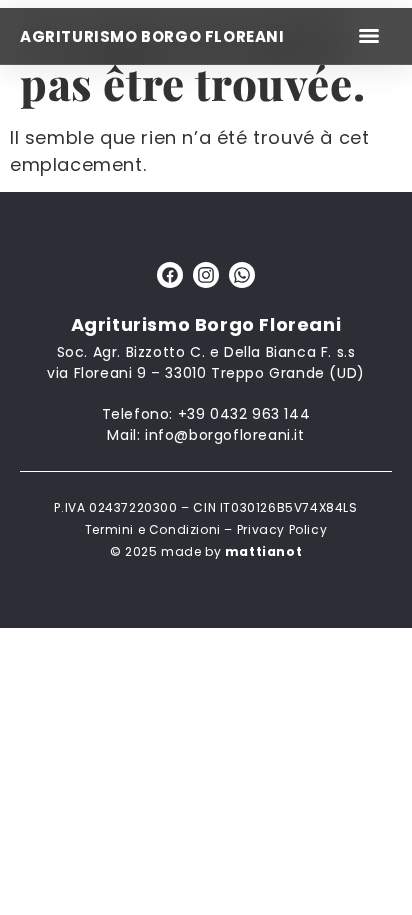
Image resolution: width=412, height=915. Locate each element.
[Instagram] (206, 275)
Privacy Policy (282, 529)
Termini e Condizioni (153, 529)
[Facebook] (170, 275)
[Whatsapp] (242, 275)
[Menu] (369, 36)
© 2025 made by (206, 551)
